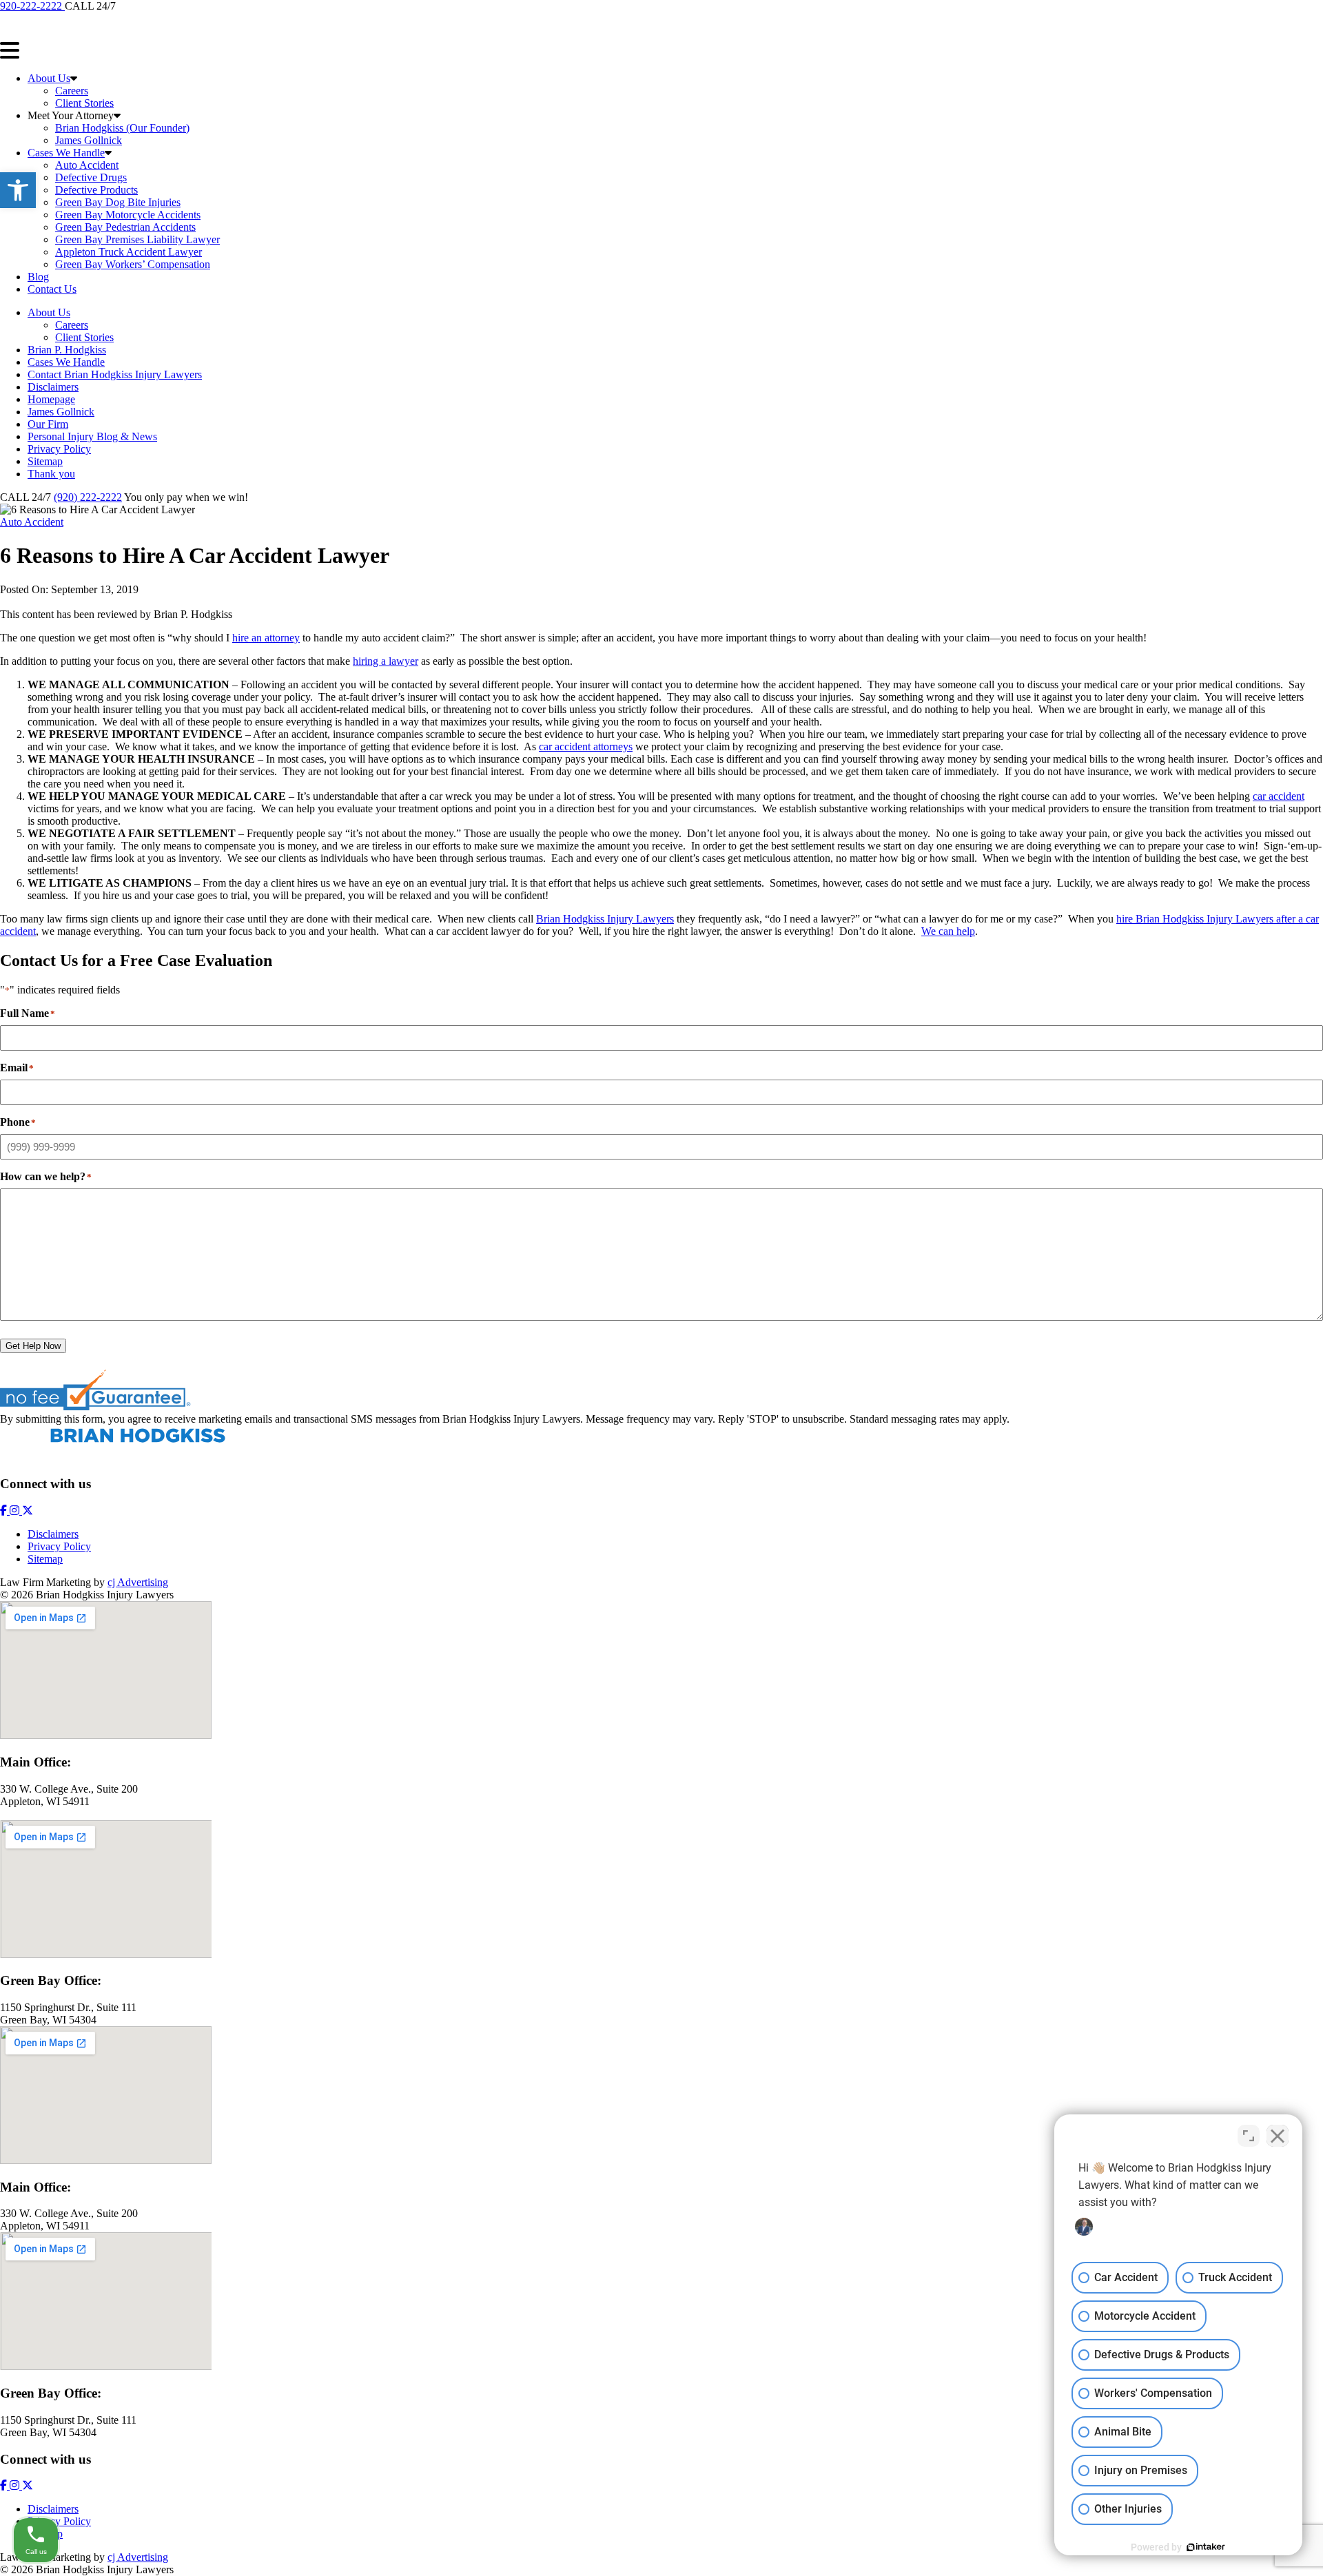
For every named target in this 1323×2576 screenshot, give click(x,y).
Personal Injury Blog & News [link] (92, 436)
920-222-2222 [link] (32, 6)
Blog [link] (38, 277)
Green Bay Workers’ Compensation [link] (133, 264)
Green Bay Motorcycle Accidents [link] (128, 215)
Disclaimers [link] (53, 387)
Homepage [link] (51, 399)
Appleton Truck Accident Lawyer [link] (129, 252)
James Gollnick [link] (89, 140)
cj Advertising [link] (138, 1582)
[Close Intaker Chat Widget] (1278, 2136)
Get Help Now (33, 1346)
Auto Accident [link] (87, 165)
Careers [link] (72, 91)
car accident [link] (1279, 796)
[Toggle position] (1249, 2136)
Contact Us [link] (52, 289)
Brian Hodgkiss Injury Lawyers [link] (605, 919)
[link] (18, 190)
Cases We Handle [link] (66, 153)
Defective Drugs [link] (91, 177)
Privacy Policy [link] (59, 449)
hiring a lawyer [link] (386, 661)
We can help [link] (948, 931)
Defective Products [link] (96, 190)
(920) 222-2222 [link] (88, 497)
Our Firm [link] (48, 424)
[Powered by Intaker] (1206, 2547)
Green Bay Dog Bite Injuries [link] (118, 202)
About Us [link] (49, 78)
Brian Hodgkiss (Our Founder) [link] (122, 128)
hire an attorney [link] (266, 638)
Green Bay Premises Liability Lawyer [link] (137, 239)
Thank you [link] (51, 474)
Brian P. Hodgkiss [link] (67, 350)
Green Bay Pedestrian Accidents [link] (125, 227)
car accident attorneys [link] (586, 746)
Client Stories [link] (84, 103)
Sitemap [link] (45, 461)
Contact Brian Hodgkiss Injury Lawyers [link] (115, 374)
